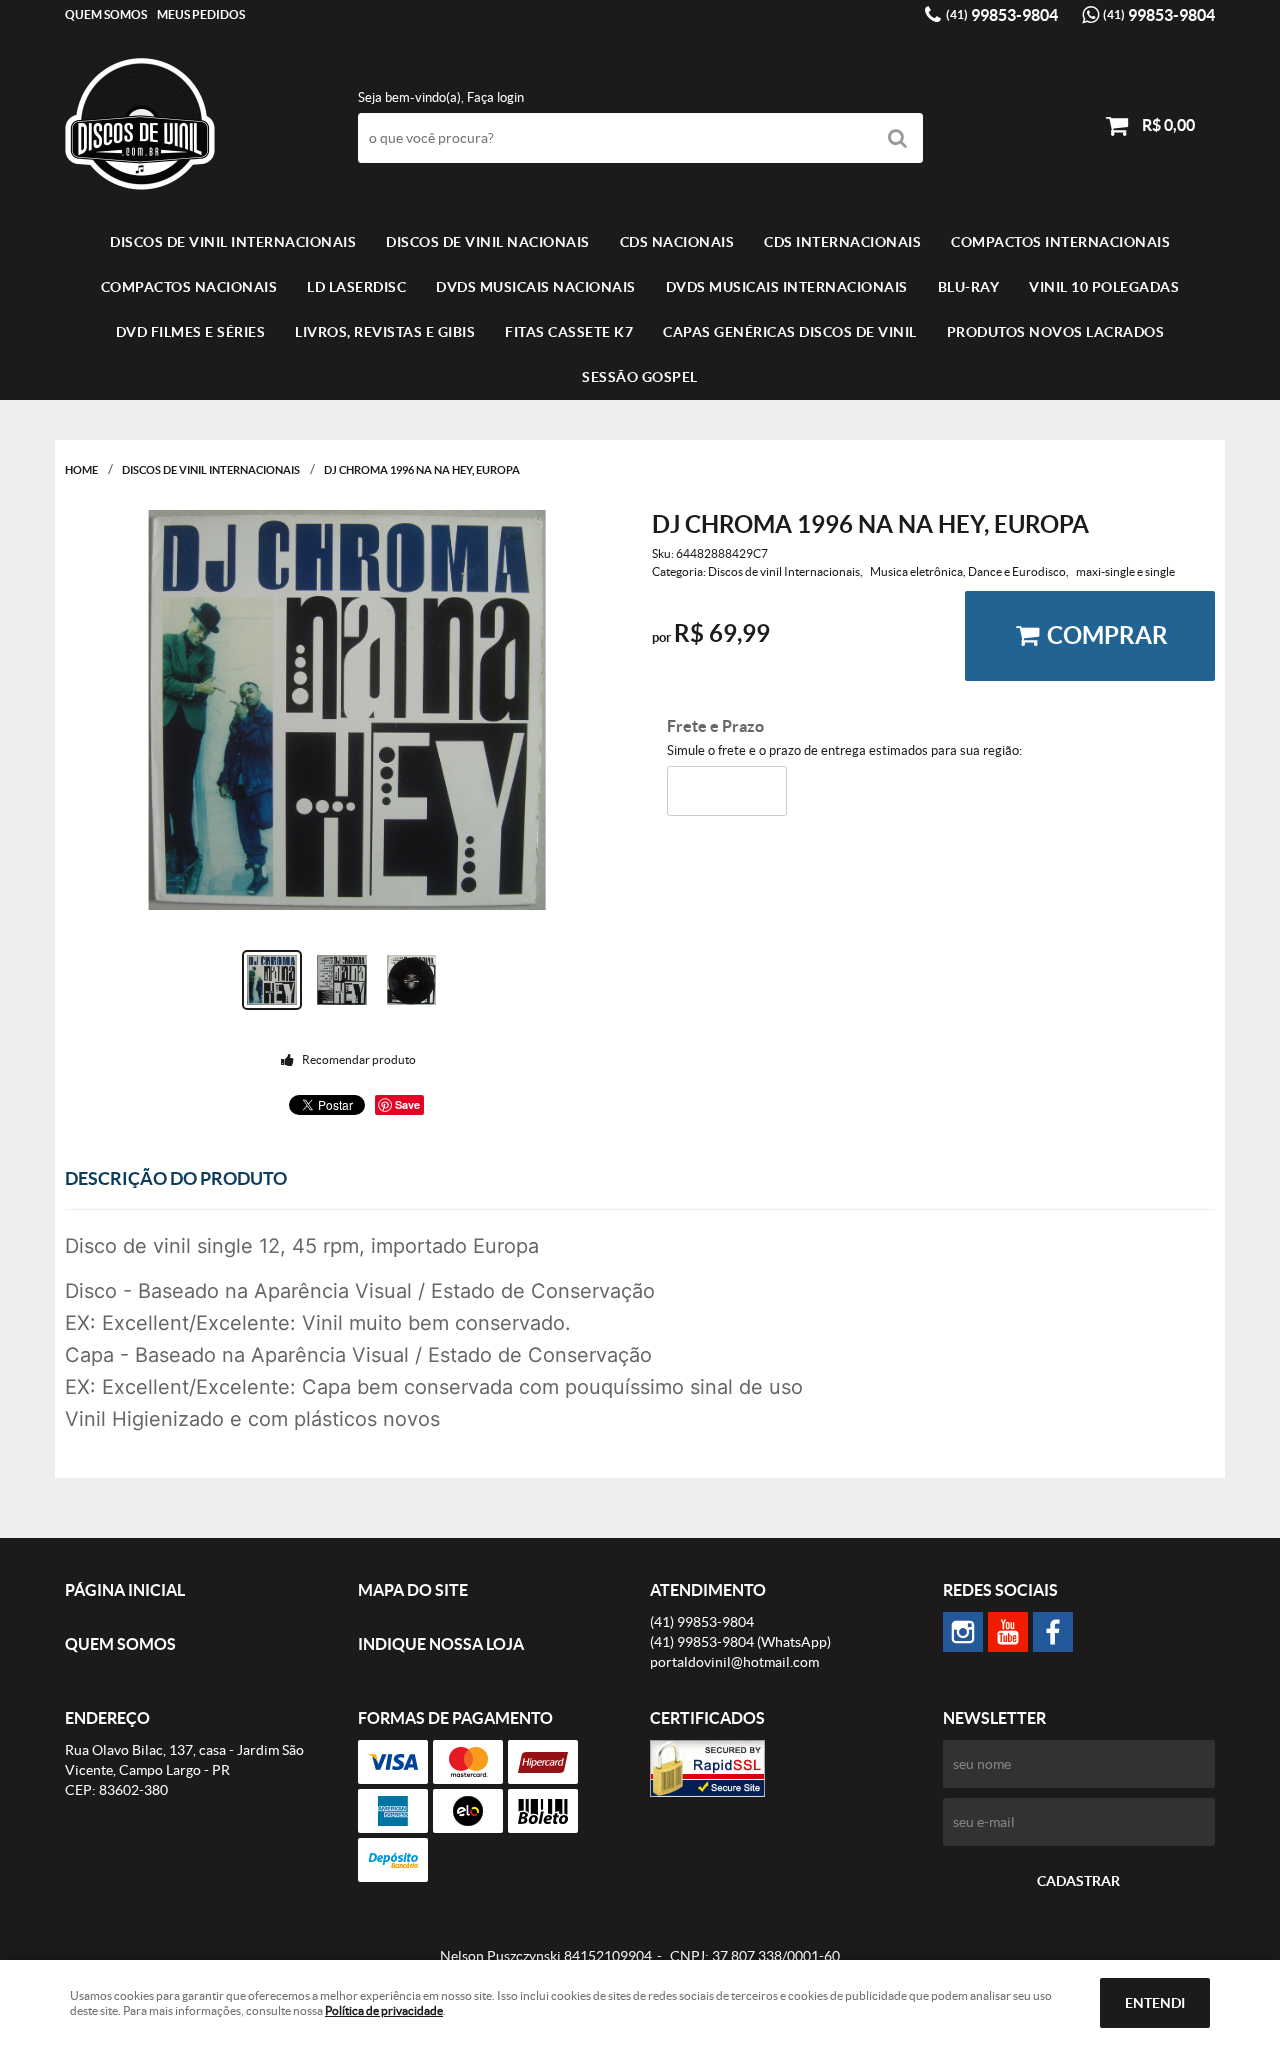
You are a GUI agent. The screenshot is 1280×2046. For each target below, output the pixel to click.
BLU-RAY (969, 287)
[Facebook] (1053, 1632)
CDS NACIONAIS (677, 242)
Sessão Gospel (640, 377)
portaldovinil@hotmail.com (734, 1662)
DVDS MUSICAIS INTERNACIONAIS (787, 287)
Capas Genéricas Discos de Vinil (790, 332)
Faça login (495, 97)
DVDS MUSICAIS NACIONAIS (536, 287)
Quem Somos (106, 14)
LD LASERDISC (356, 287)
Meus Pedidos (201, 14)
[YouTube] (1008, 1632)
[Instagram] (963, 1632)
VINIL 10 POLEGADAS (1104, 287)
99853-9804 (1002, 15)
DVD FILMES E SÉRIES (191, 332)
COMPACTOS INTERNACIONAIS (1060, 242)
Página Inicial (125, 1590)
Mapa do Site (413, 1590)
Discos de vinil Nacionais (488, 242)
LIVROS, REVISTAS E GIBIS (385, 332)
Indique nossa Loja (441, 1644)
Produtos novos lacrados (1056, 332)
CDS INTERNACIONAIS (842, 242)
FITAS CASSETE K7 (569, 332)
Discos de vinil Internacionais (233, 242)
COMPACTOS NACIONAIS (189, 287)
